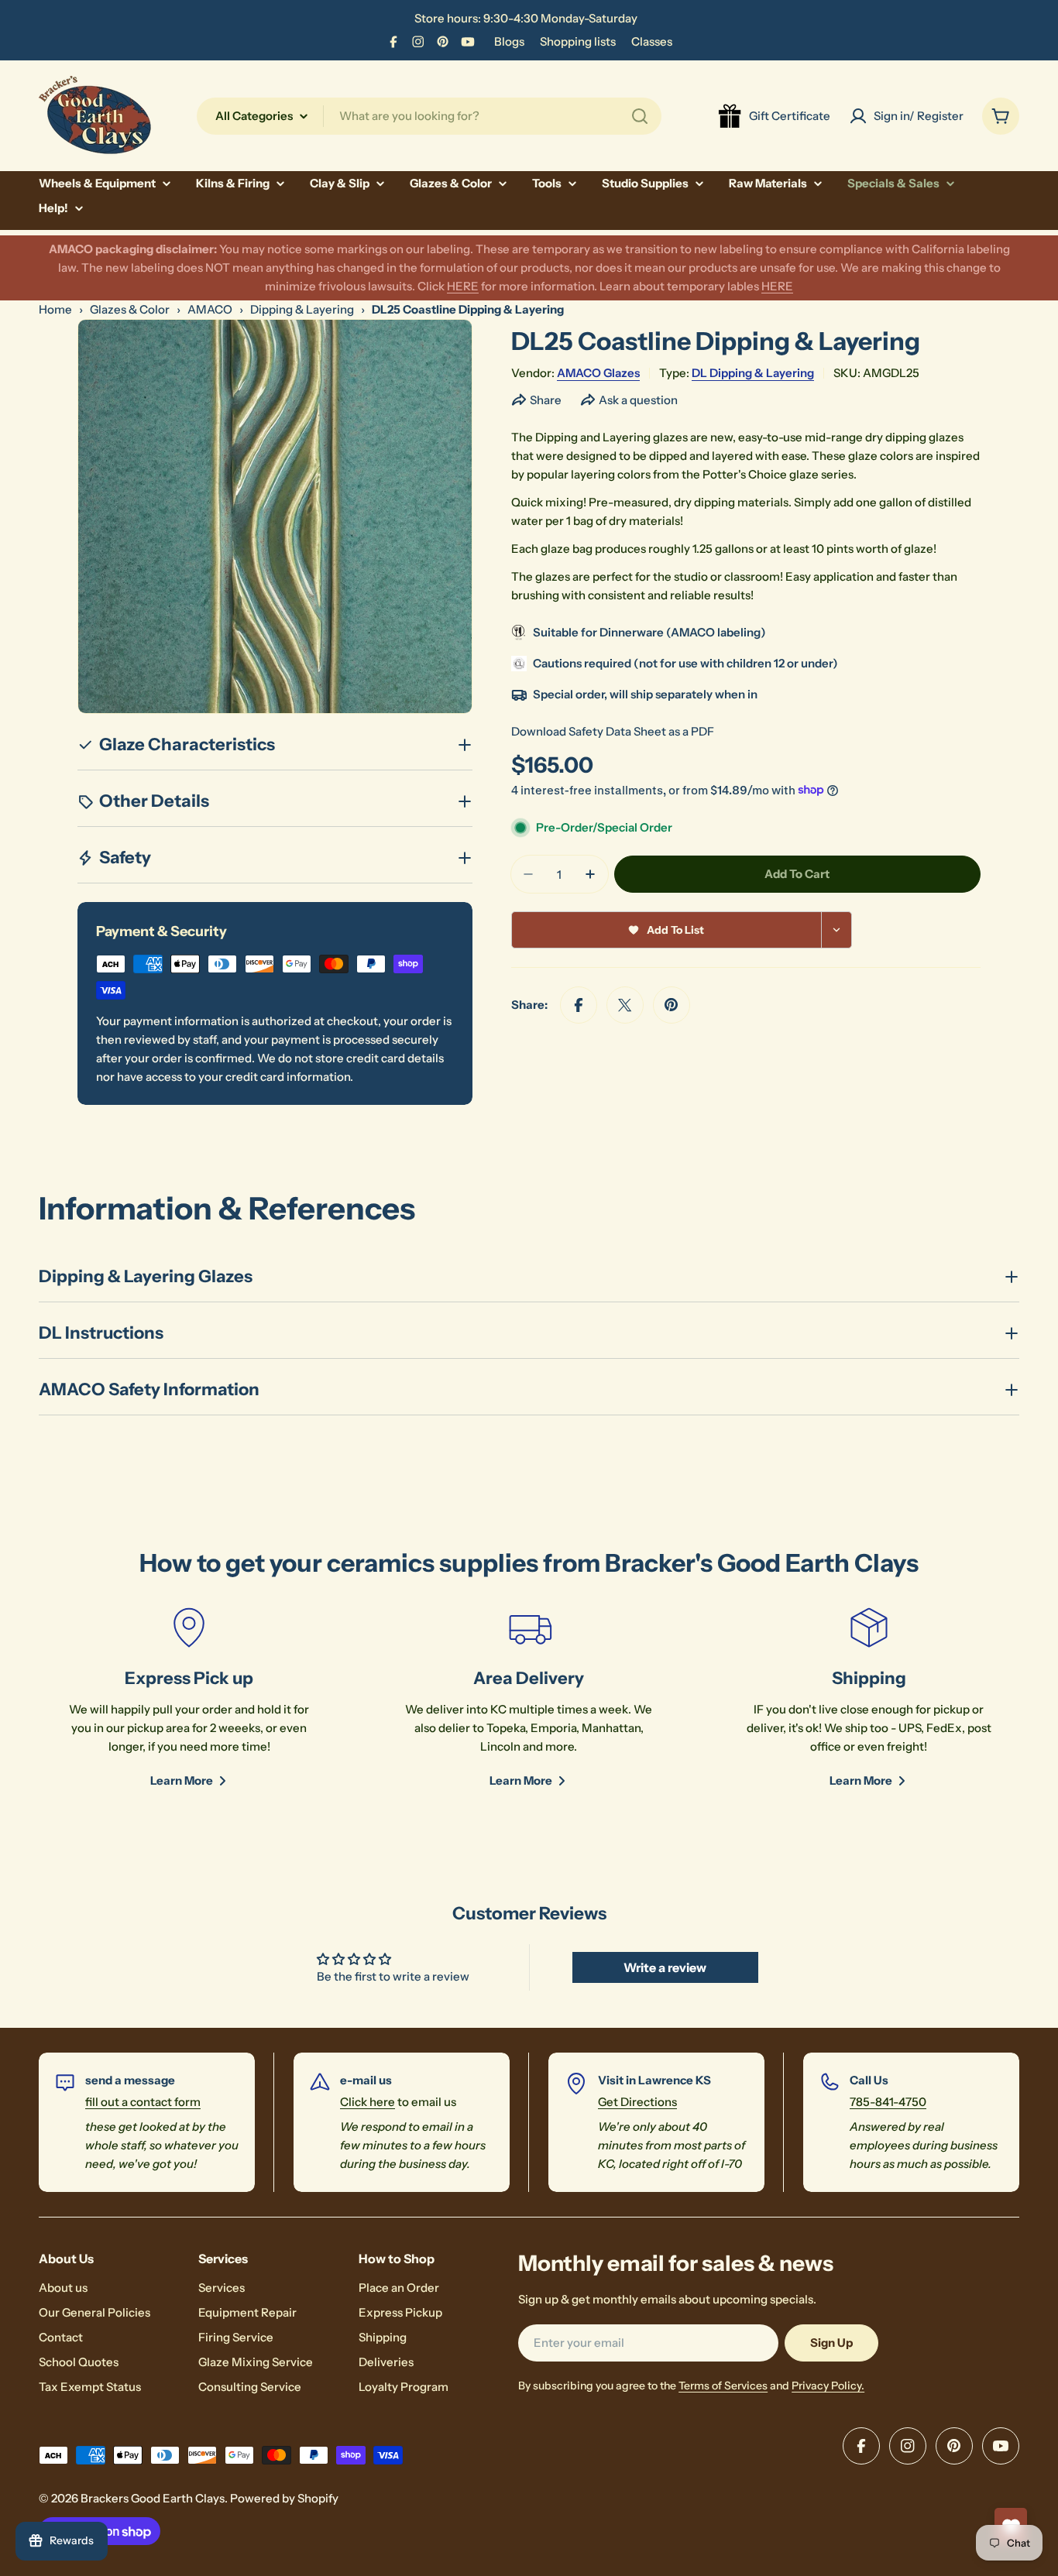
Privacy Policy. (828, 2386)
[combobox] (429, 116)
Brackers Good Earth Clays (153, 2498)
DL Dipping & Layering (753, 373)
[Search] (640, 116)
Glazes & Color (130, 309)
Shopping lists (578, 41)
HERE (463, 286)
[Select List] (837, 930)
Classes (652, 41)
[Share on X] (625, 1005)
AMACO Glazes (598, 373)
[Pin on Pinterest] (672, 1005)
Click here (368, 2102)
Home (55, 309)
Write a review (665, 1967)
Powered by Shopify (284, 2498)
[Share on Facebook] (579, 1005)
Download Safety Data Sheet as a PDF (613, 731)
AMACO (210, 309)
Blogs (509, 41)
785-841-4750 (888, 2102)
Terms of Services (723, 2386)
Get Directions (637, 2102)
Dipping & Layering (302, 309)
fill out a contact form (143, 2102)
